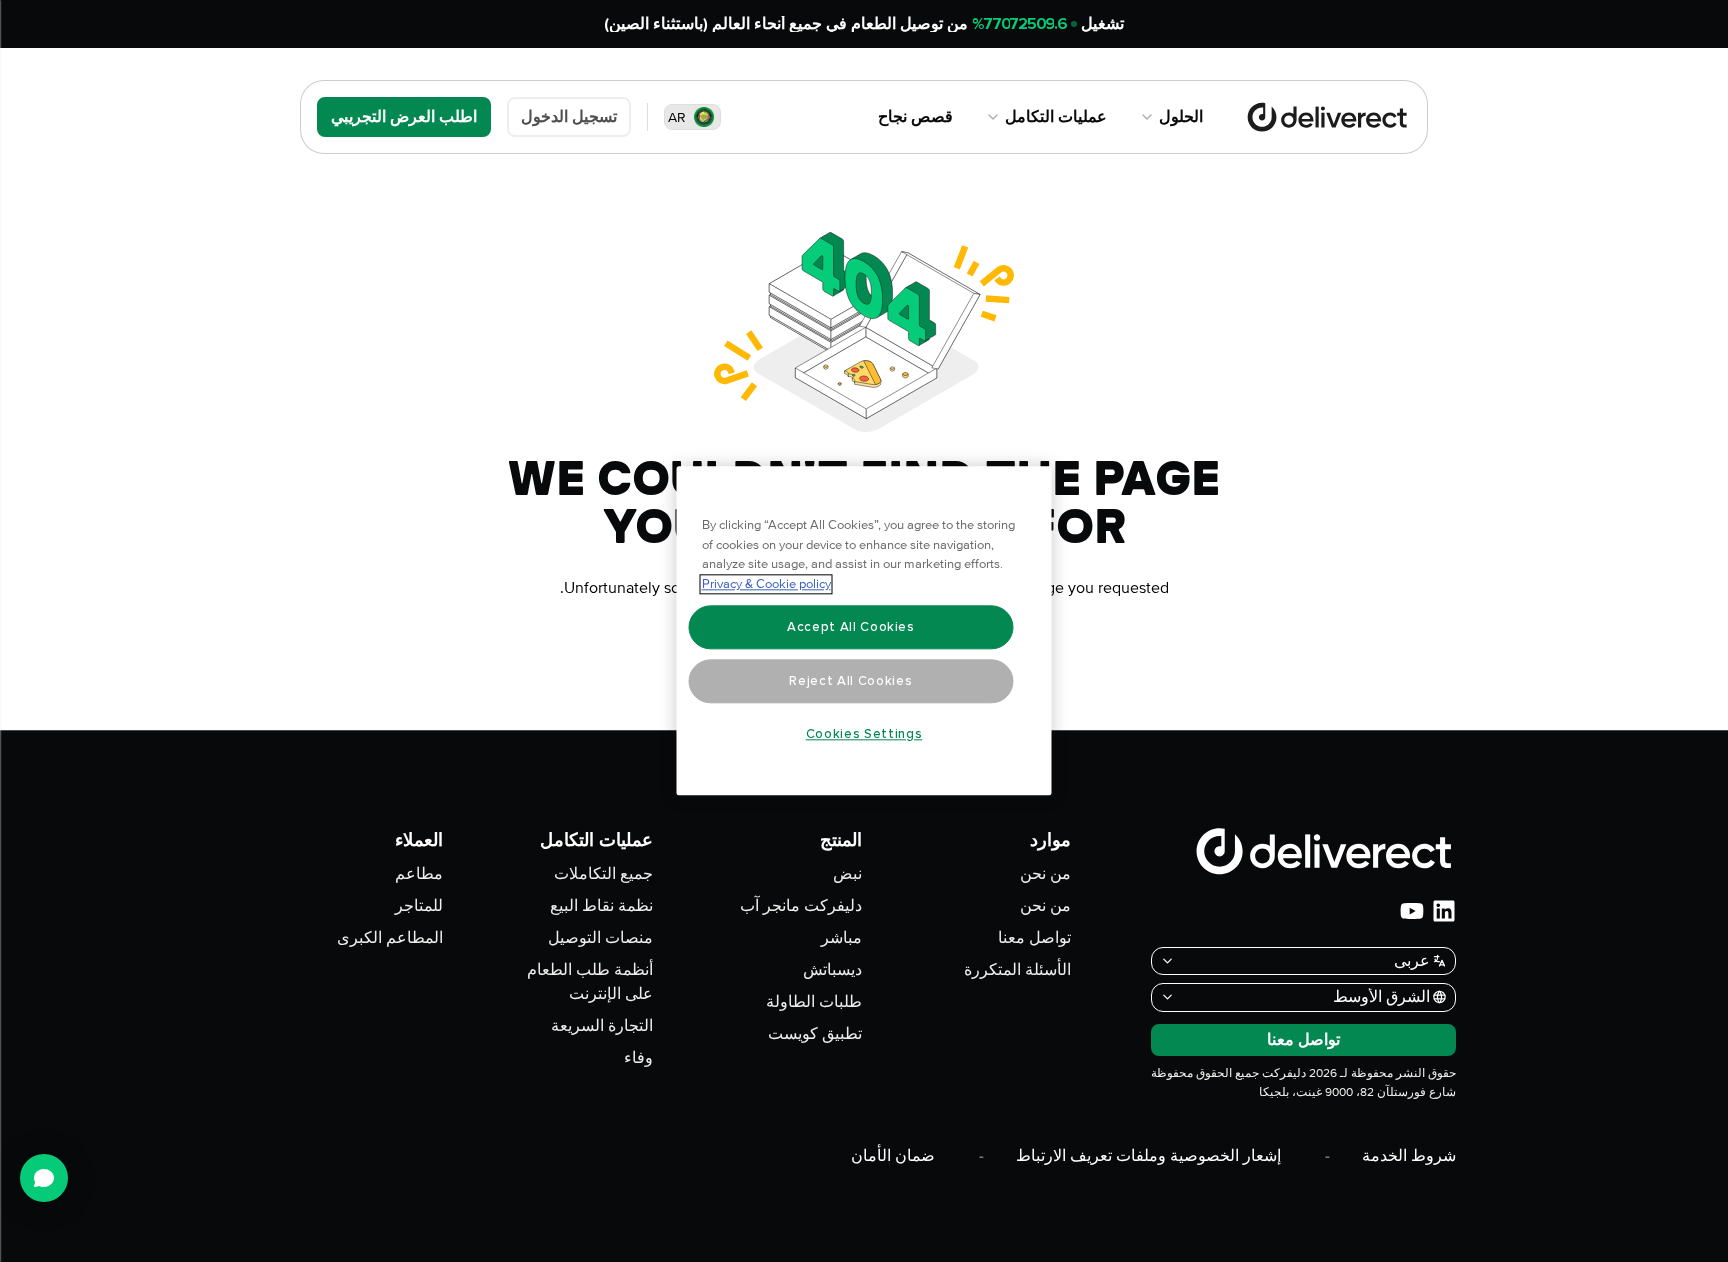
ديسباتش (832, 970)
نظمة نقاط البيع (601, 906)
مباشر (841, 938)
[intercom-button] (44, 1178)
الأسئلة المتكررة (1017, 970)
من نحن (1045, 874)
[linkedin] (1444, 911)
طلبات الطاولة (814, 1002)
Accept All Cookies (851, 627)
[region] (864, 631)
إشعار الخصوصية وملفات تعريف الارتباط (1148, 1156)
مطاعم (419, 874)
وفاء (638, 1058)
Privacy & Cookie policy (766, 585)
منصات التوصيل (600, 938)
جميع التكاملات (603, 874)
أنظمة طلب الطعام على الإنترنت (589, 982)
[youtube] (1412, 911)
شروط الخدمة (1409, 1156)
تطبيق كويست (815, 1034)
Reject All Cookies (850, 681)
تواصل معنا (1034, 938)
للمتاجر (419, 906)
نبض (847, 874)
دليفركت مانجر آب (801, 906)
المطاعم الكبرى (390, 938)
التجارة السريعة (602, 1026)
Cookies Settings (864, 734)
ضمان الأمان (893, 1156)
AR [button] (677, 117)
